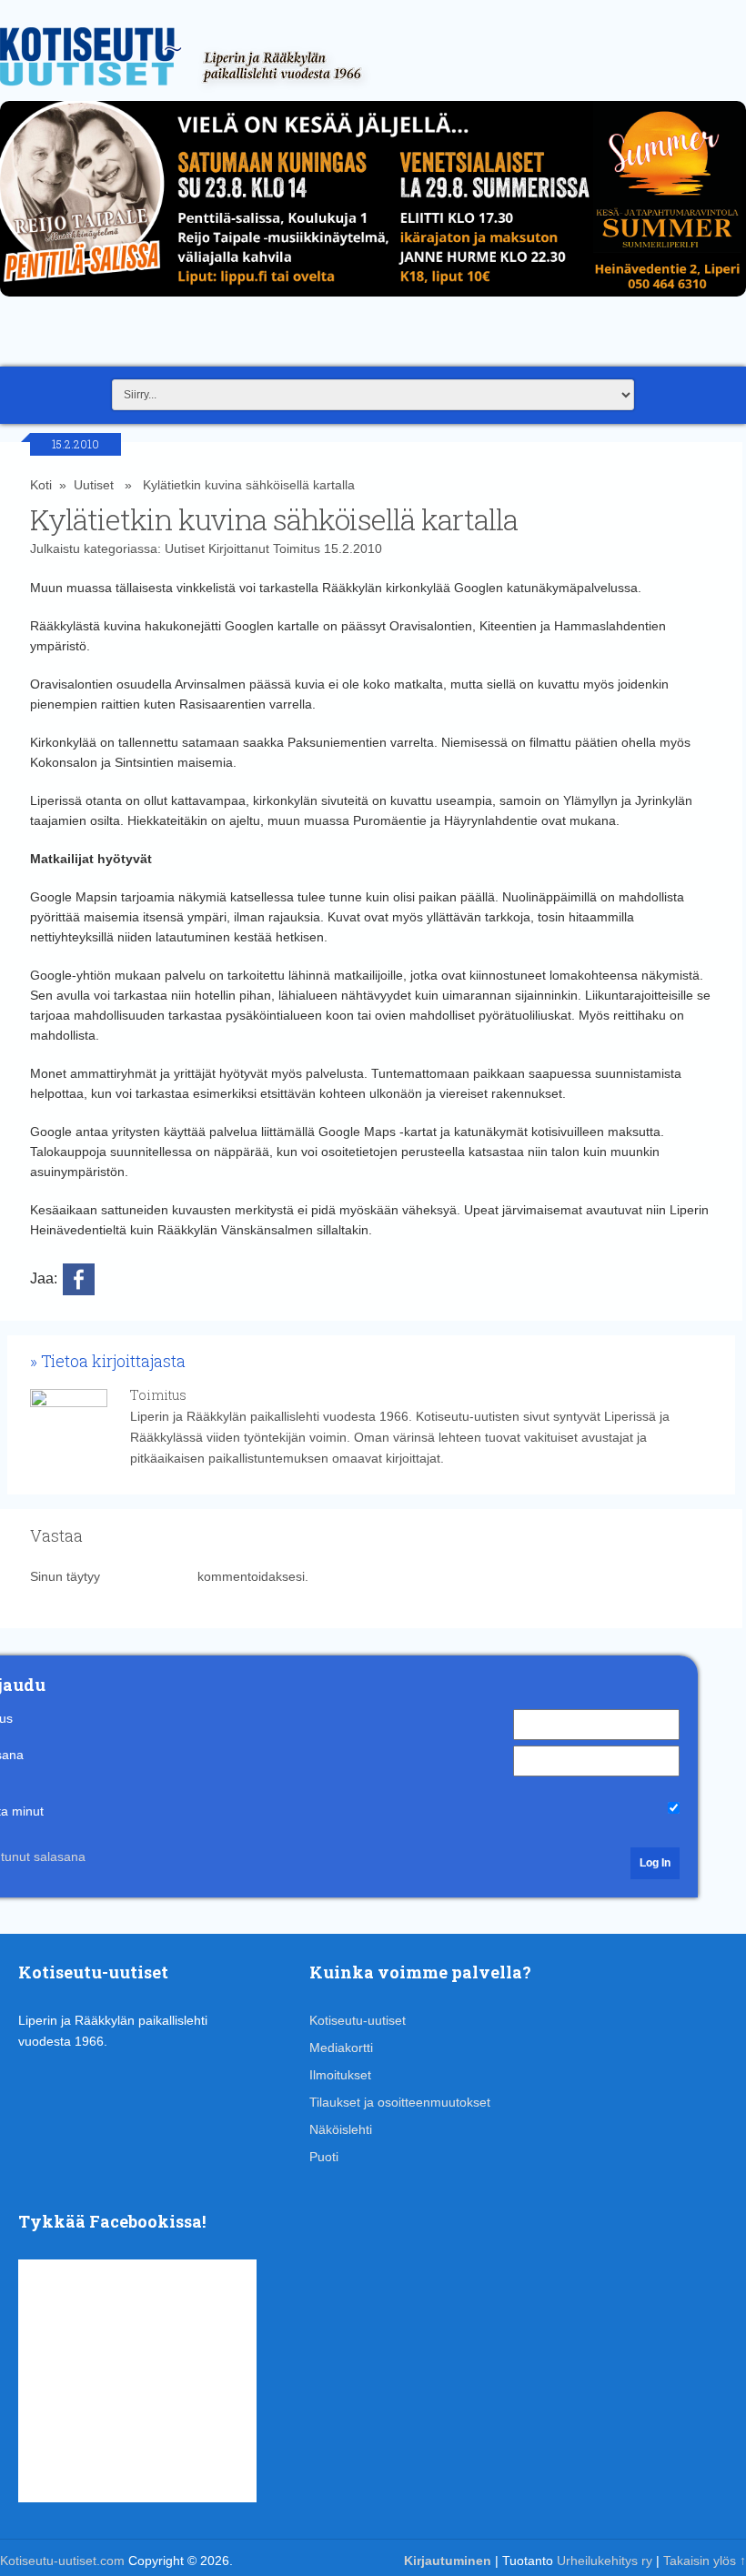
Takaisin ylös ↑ (705, 2561)
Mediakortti (341, 2048)
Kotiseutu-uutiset (358, 2020)
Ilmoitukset (340, 2075)
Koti (41, 485)
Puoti (324, 2157)
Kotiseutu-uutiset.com (62, 2561)
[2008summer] (373, 301)
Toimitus (297, 548)
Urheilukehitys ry (605, 2561)
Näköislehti (341, 2129)
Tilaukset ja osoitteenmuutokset (400, 2102)
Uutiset (94, 485)
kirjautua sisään (149, 1576)
